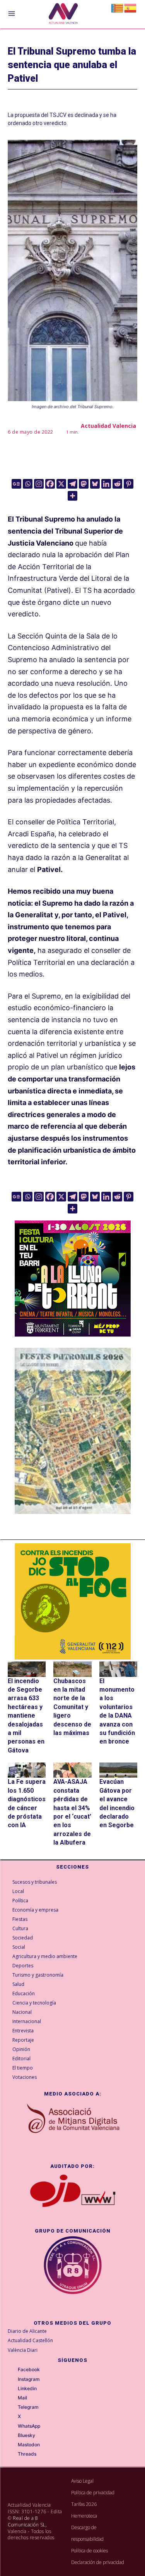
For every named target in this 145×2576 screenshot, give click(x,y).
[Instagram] (39, 484)
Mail (22, 2398)
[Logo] (63, 15)
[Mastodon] (84, 484)
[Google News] (16, 484)
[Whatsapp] (28, 484)
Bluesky (26, 2435)
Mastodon (29, 2445)
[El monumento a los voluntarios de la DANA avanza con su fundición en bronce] (118, 1669)
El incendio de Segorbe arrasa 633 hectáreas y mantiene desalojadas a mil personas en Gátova (26, 1716)
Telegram (28, 2407)
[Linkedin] (106, 484)
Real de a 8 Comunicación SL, (27, 2521)
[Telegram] (72, 484)
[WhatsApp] (12, 2426)
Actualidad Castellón (30, 2340)
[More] (72, 496)
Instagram (29, 2379)
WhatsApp (29, 2426)
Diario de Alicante (27, 2331)
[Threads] (12, 2454)
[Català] (118, 8)
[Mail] (12, 2398)
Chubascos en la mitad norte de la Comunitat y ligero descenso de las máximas (72, 1707)
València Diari (23, 2350)
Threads (27, 2454)
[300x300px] (73, 1334)
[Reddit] (117, 484)
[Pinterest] (129, 484)
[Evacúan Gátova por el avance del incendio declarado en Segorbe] (118, 1770)
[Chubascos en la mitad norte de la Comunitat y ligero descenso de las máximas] (72, 1669)
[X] (61, 484)
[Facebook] (50, 484)
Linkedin (27, 2389)
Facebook (29, 2370)
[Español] (131, 8)
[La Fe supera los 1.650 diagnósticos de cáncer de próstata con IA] (27, 1770)
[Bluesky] (95, 484)
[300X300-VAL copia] (73, 1601)
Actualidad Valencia (108, 426)
